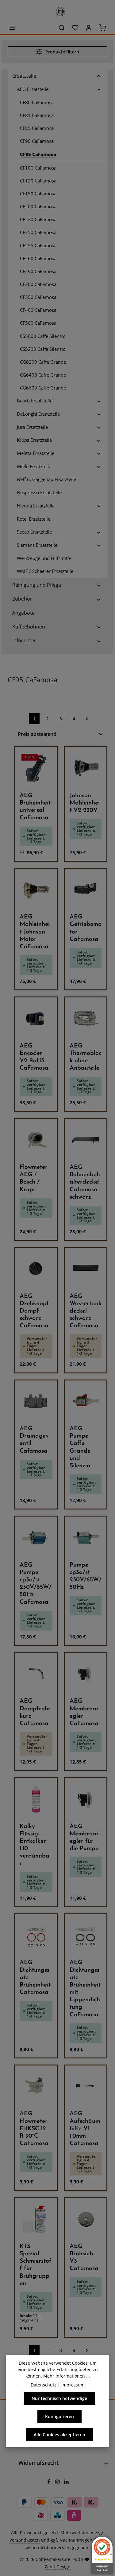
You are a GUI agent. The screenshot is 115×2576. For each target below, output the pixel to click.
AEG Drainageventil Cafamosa (34, 1440)
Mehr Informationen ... (67, 2376)
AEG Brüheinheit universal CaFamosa (35, 807)
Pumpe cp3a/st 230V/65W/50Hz (86, 1576)
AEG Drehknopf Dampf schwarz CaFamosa (34, 1311)
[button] (99, 76)
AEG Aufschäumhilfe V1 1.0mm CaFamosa (85, 2129)
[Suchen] (62, 28)
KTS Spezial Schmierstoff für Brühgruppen (36, 2265)
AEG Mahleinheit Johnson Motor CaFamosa (35, 932)
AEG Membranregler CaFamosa (84, 1713)
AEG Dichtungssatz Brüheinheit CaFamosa (35, 1978)
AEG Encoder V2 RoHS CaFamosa (34, 1057)
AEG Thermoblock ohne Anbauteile (86, 1057)
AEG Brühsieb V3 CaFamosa (84, 2258)
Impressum (73, 2385)
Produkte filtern (62, 52)
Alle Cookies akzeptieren (59, 2435)
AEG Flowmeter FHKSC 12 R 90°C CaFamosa (34, 2129)
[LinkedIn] (66, 2482)
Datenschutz (44, 2385)
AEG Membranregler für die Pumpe (84, 1838)
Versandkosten (25, 2540)
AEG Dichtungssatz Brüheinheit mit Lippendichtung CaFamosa (85, 1989)
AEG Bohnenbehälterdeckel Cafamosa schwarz (85, 1182)
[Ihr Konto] (89, 28)
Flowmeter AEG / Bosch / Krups (34, 1179)
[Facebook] (50, 2482)
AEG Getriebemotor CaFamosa (86, 928)
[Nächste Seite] (87, 719)
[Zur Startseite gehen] (58, 10)
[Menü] (12, 28)
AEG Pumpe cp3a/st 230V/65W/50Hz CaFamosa (36, 1584)
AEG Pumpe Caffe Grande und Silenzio (80, 1447)
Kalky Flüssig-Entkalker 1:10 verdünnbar (34, 1845)
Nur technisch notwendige (59, 2398)
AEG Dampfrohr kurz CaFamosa (35, 1713)
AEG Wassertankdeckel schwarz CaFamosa (86, 1311)
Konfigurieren (59, 2416)
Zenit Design (58, 2567)
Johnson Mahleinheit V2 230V (85, 803)
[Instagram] (58, 2482)
